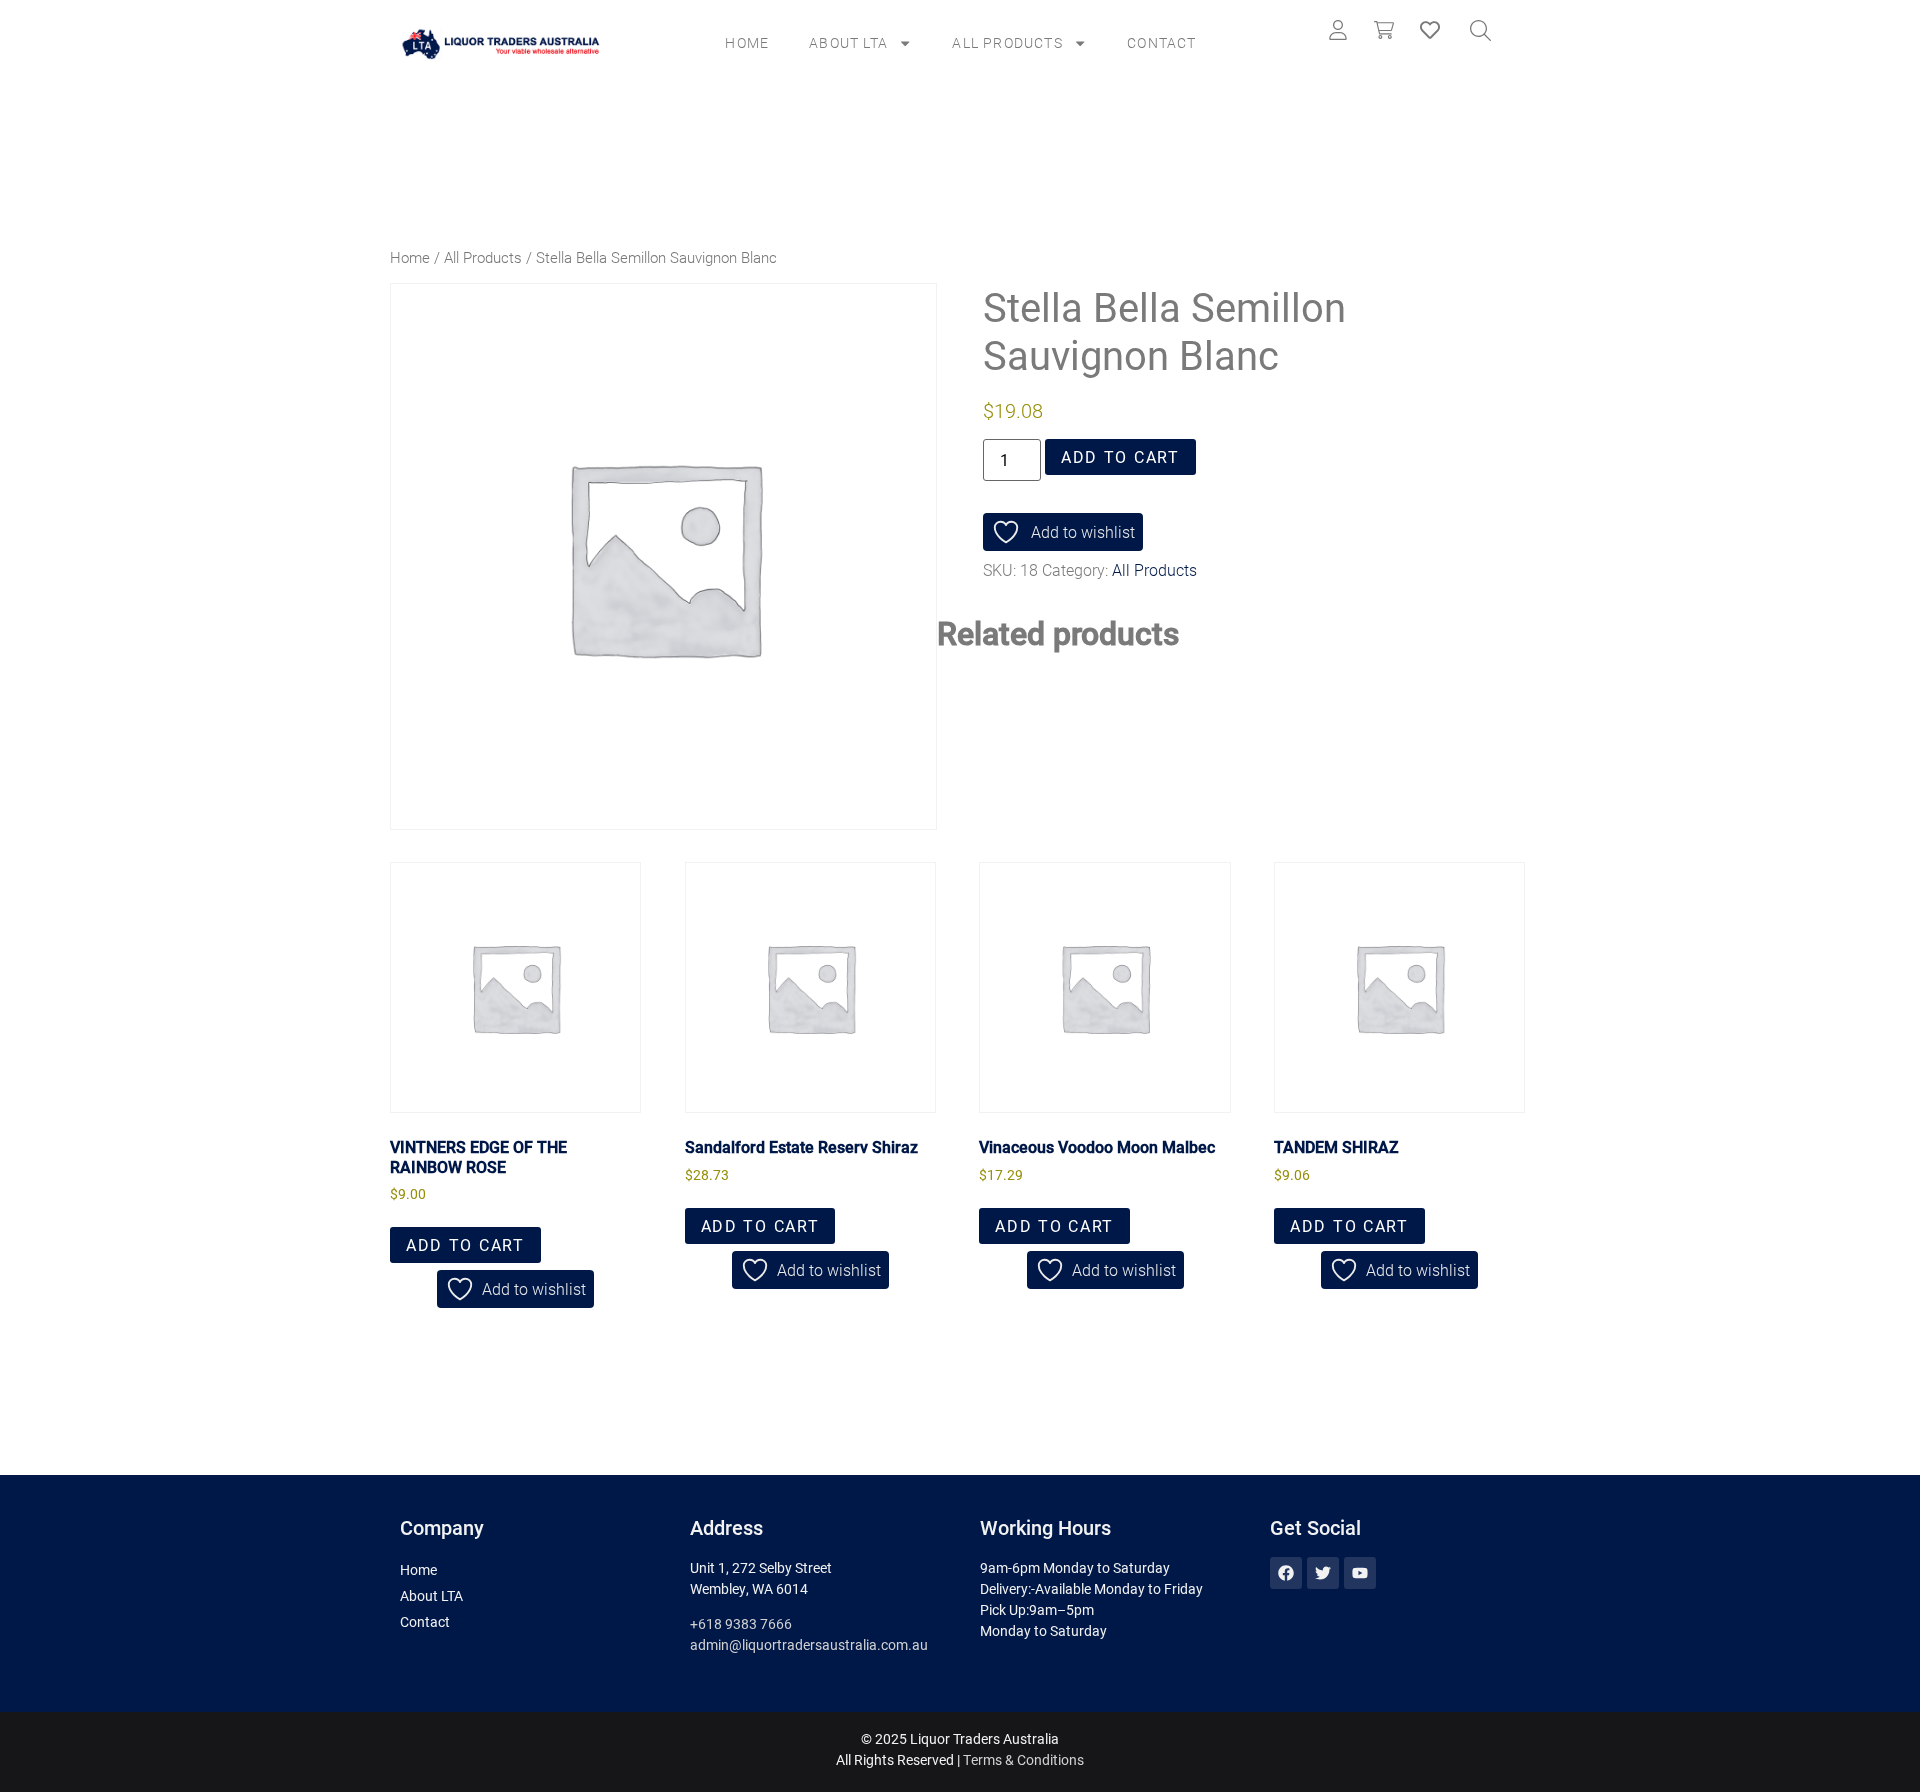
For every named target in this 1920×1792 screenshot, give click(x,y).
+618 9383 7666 (741, 1623)
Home (747, 42)
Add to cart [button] (465, 1244)
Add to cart (1120, 456)
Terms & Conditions (1023, 1759)
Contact (1161, 42)
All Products (1007, 42)
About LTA (848, 42)
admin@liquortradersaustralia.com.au (809, 1644)
